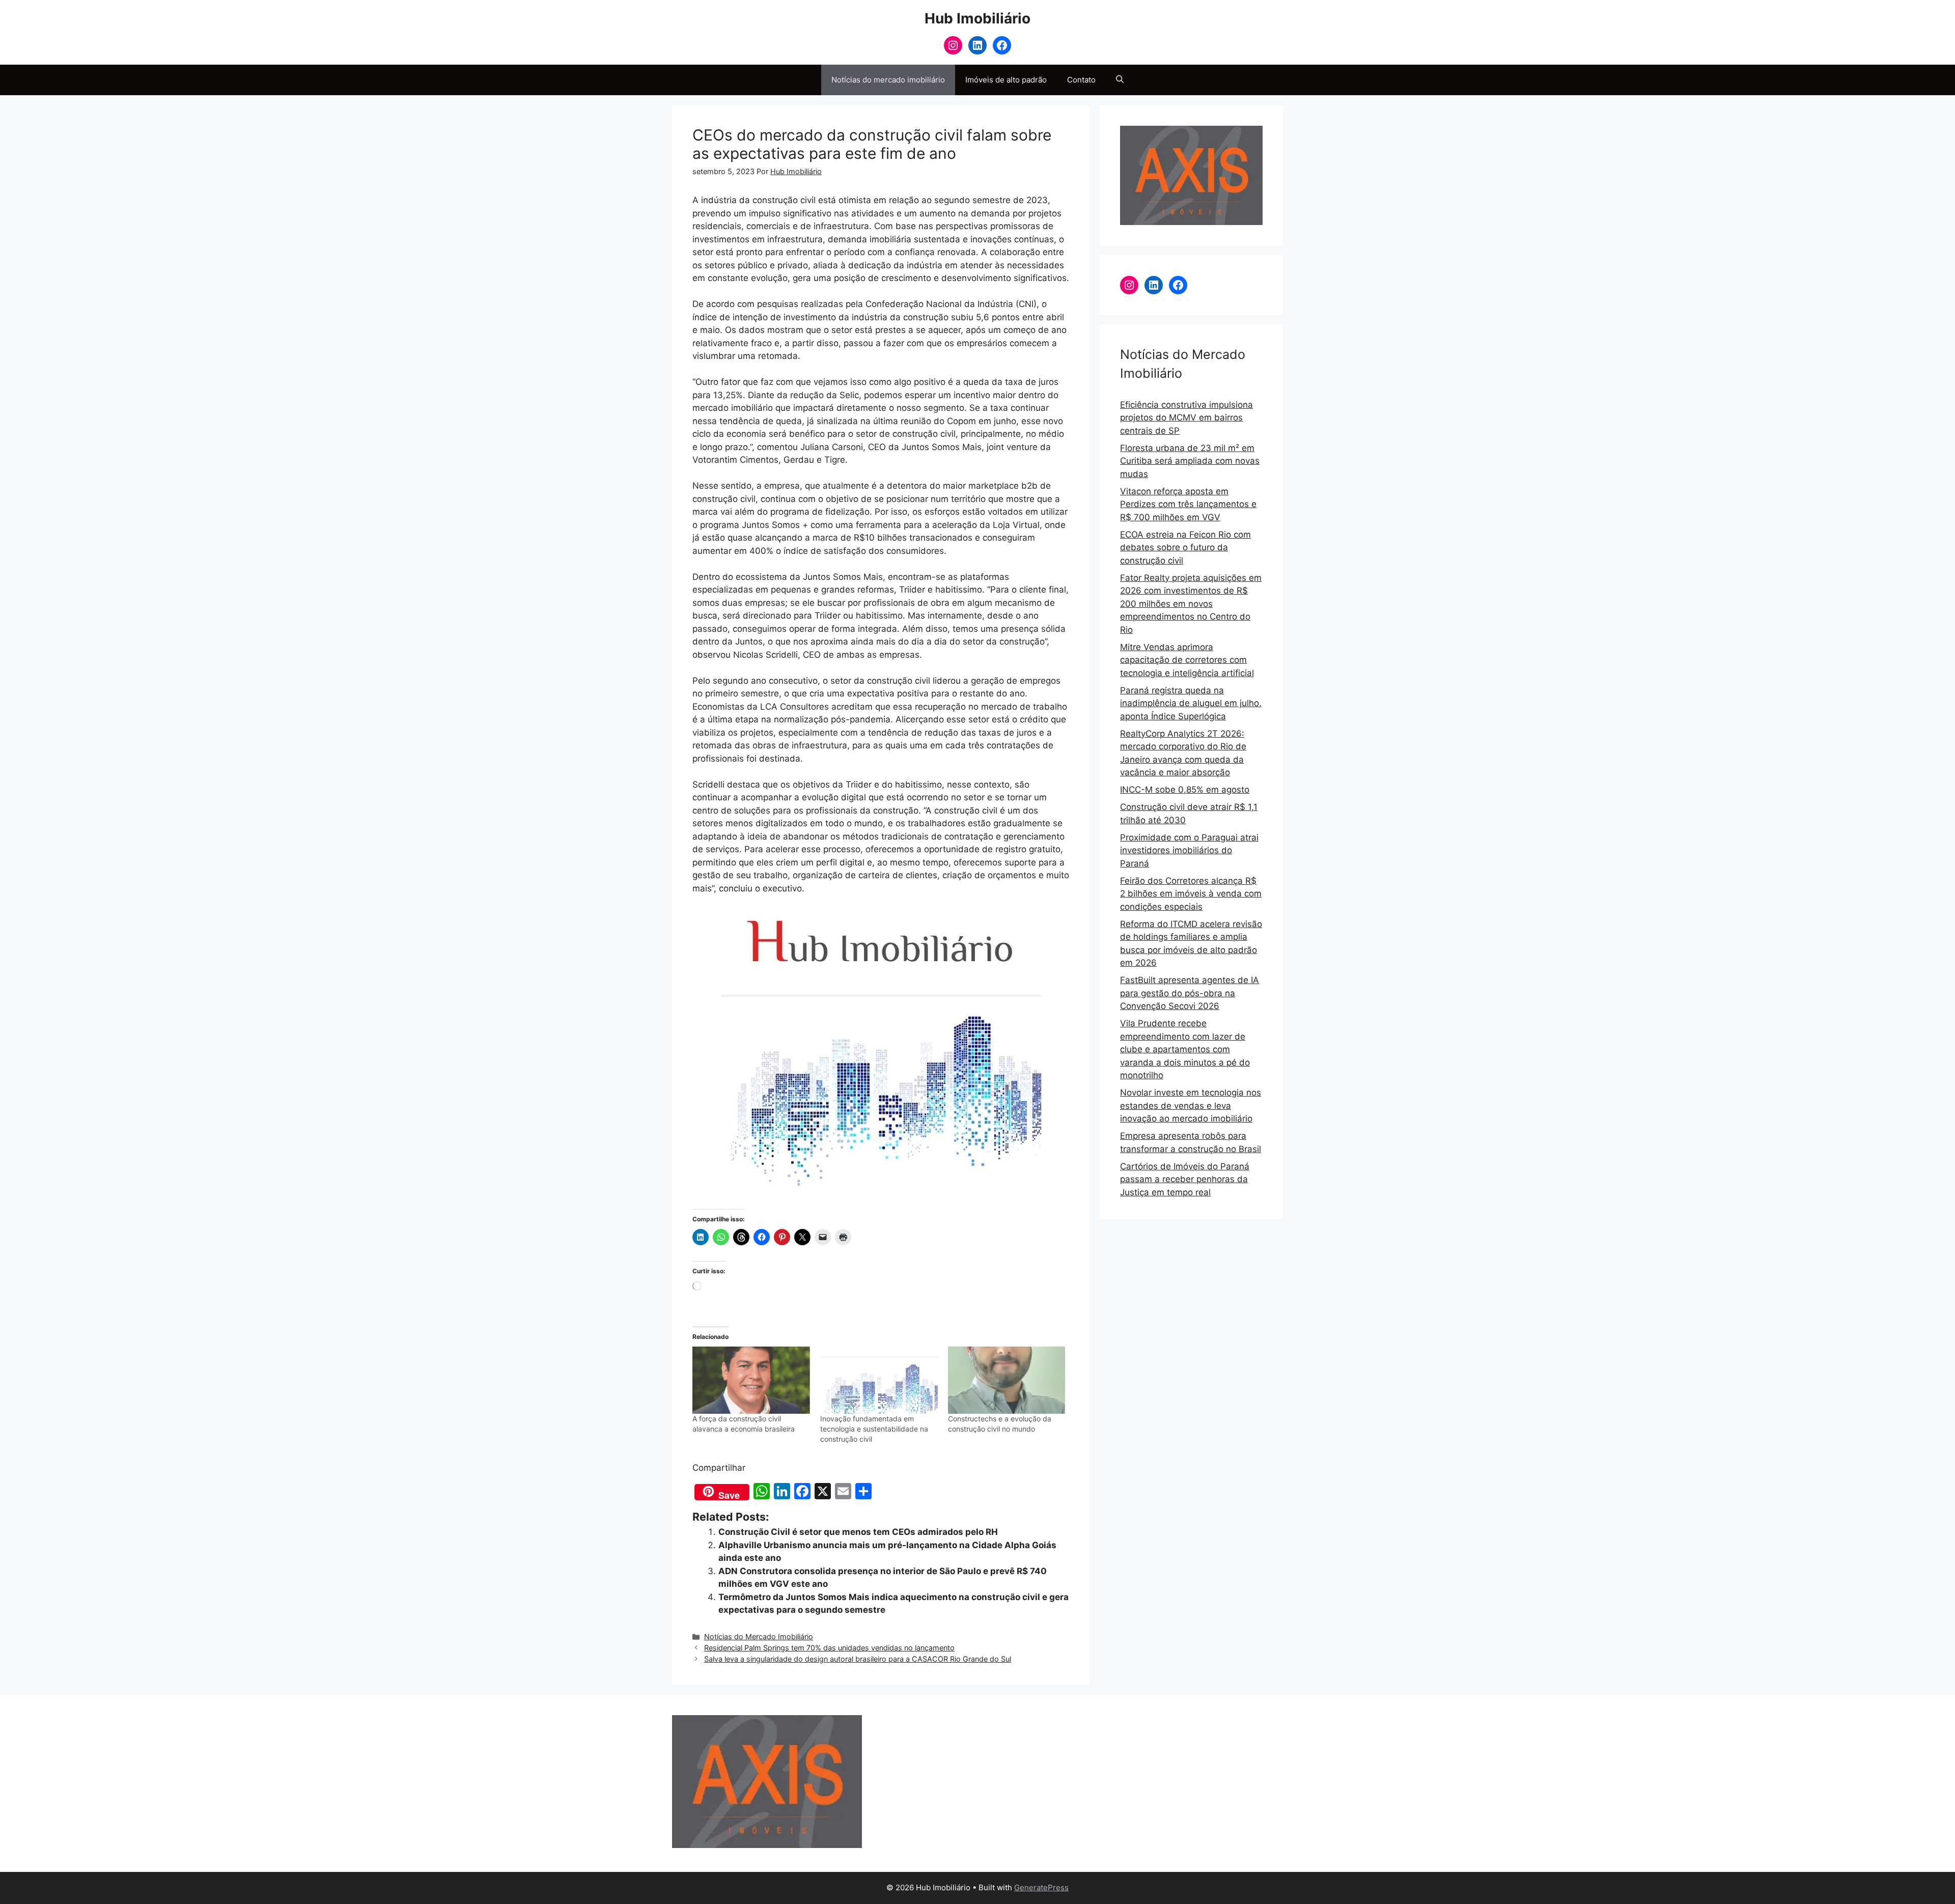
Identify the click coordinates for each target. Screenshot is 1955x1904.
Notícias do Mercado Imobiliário (759, 1636)
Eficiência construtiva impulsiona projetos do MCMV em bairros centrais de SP (1186, 418)
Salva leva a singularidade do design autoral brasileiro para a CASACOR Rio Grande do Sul (858, 1659)
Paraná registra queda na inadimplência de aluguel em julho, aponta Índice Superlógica (1191, 703)
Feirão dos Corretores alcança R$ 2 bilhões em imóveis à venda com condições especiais (1191, 894)
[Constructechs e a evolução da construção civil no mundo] (1007, 1380)
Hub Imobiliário (978, 18)
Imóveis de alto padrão (1006, 80)
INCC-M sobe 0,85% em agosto (1185, 790)
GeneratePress (1041, 1887)
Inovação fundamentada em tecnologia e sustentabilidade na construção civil (874, 1429)
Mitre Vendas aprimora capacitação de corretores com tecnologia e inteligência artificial (1187, 660)
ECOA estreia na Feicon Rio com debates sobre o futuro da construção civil (1185, 548)
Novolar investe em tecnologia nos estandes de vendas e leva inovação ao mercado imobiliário (1191, 1105)
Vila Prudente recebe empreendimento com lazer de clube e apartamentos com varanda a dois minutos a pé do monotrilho (1185, 1049)
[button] (1120, 80)
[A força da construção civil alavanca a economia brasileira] (751, 1380)
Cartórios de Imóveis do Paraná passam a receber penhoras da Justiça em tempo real (1185, 1179)
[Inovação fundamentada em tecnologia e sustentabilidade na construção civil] (879, 1380)
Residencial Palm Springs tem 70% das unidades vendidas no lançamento (829, 1648)
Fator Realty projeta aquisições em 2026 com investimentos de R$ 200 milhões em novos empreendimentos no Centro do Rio (1191, 604)
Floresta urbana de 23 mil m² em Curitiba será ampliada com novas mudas (1190, 461)
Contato (1081, 80)
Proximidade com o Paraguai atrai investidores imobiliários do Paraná (1189, 850)
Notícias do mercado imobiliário (888, 80)
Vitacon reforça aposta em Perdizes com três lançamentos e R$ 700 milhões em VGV (1188, 504)
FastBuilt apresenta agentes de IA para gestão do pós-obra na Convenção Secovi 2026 (1190, 993)
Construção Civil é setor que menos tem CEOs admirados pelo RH (858, 1532)
